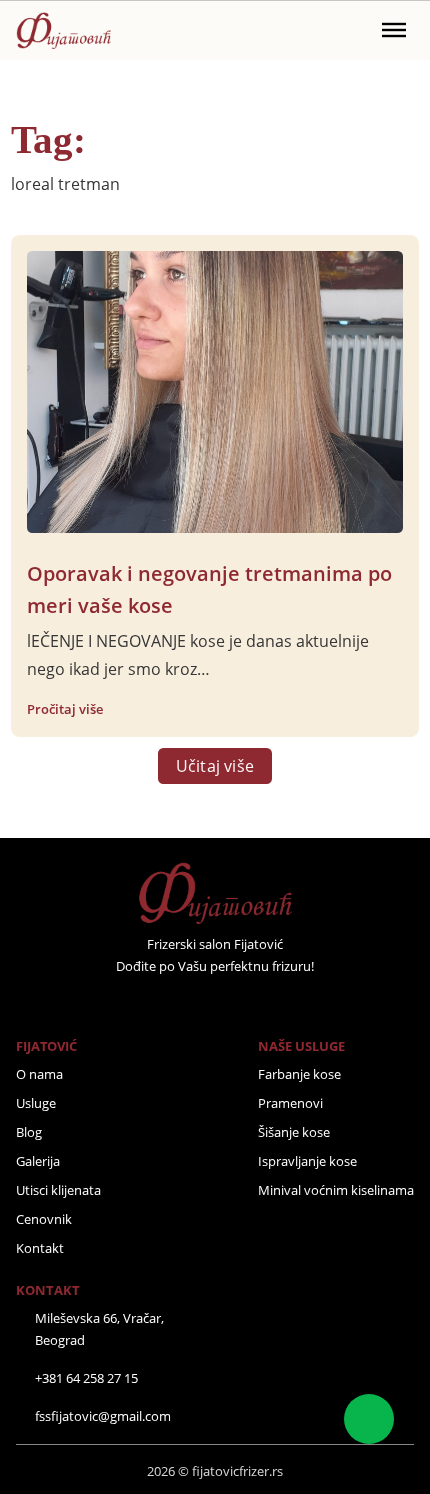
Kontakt (40, 1248)
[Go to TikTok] (268, 1002)
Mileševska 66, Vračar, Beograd (99, 1329)
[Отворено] (394, 30)
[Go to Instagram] (215, 1002)
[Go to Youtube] (242, 1002)
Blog (29, 1132)
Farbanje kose (299, 1074)
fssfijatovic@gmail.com (103, 1416)
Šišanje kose (294, 1132)
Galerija (38, 1161)
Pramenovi (290, 1103)
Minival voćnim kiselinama (336, 1190)
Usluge (36, 1103)
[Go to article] (215, 390)
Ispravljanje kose (307, 1161)
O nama (39, 1074)
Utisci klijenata (58, 1190)
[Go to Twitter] (188, 1002)
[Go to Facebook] (162, 1002)
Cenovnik (44, 1219)
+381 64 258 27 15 (86, 1378)
